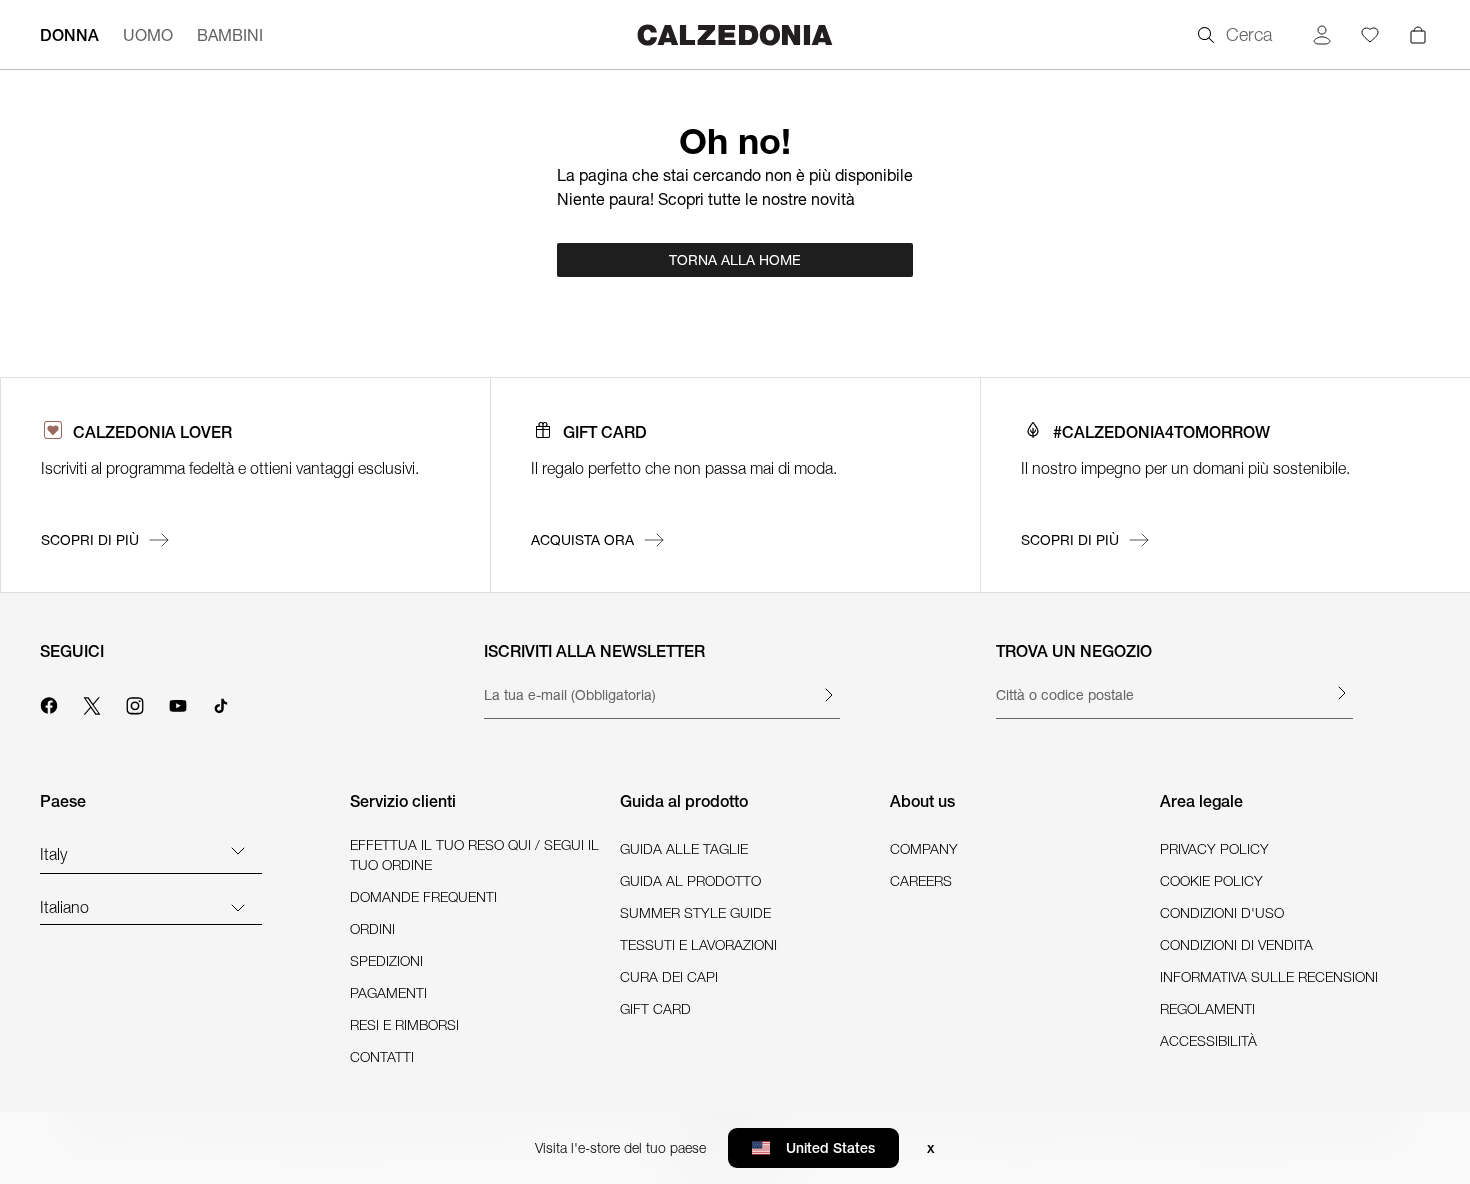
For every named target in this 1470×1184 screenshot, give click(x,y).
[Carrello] (1418, 35)
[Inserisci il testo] (828, 695)
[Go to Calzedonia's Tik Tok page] (221, 703)
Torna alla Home (735, 260)
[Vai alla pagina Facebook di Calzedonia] (49, 703)
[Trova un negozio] (1341, 693)
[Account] (1322, 35)
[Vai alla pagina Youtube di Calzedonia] (178, 703)
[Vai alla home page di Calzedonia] (735, 34)
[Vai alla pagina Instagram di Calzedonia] (135, 703)
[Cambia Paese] (238, 850)
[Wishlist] (1370, 35)
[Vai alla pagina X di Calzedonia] (92, 703)
